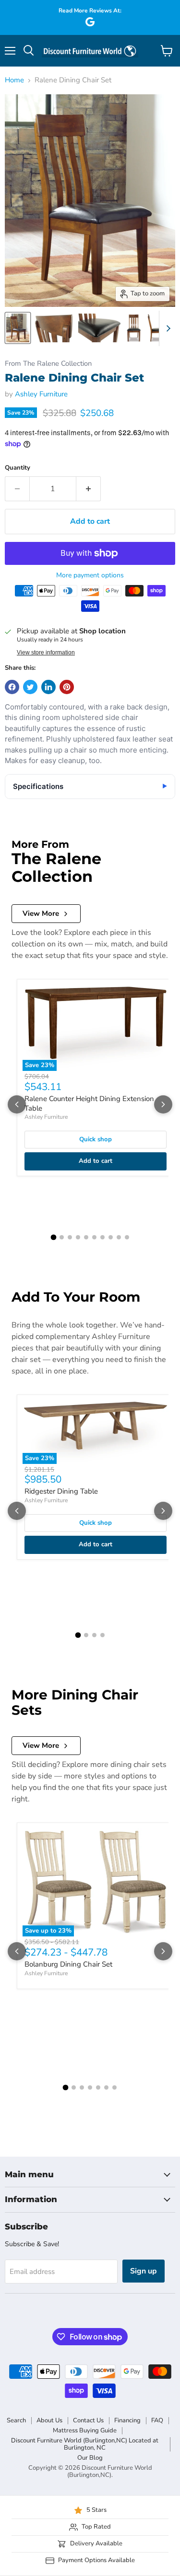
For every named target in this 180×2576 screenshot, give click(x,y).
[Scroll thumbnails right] (167, 328)
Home (14, 80)
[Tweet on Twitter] (30, 687)
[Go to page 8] (111, 1237)
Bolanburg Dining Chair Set (68, 1964)
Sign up (144, 2271)
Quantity (18, 468)
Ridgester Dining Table (61, 1491)
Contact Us (88, 2420)
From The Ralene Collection (48, 364)
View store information (46, 652)
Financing (127, 2420)
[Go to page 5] (86, 1237)
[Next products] (163, 1104)
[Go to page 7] (102, 1237)
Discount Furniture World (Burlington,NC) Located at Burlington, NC (85, 2444)
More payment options (90, 575)
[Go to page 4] (78, 1237)
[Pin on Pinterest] (67, 687)
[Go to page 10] (127, 1237)
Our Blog (90, 2458)
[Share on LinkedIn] (48, 687)
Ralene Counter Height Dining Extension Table (89, 1103)
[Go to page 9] (119, 1237)
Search (16, 2420)
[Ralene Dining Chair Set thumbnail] (18, 328)
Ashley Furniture (41, 394)
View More (41, 913)
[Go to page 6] (94, 1237)
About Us (49, 2420)
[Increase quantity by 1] (89, 489)
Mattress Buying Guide (85, 2430)
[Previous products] (17, 1104)
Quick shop (96, 1139)
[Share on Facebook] (12, 687)
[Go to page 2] (62, 1237)
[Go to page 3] (70, 1237)
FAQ (157, 2420)
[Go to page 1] (53, 1237)
